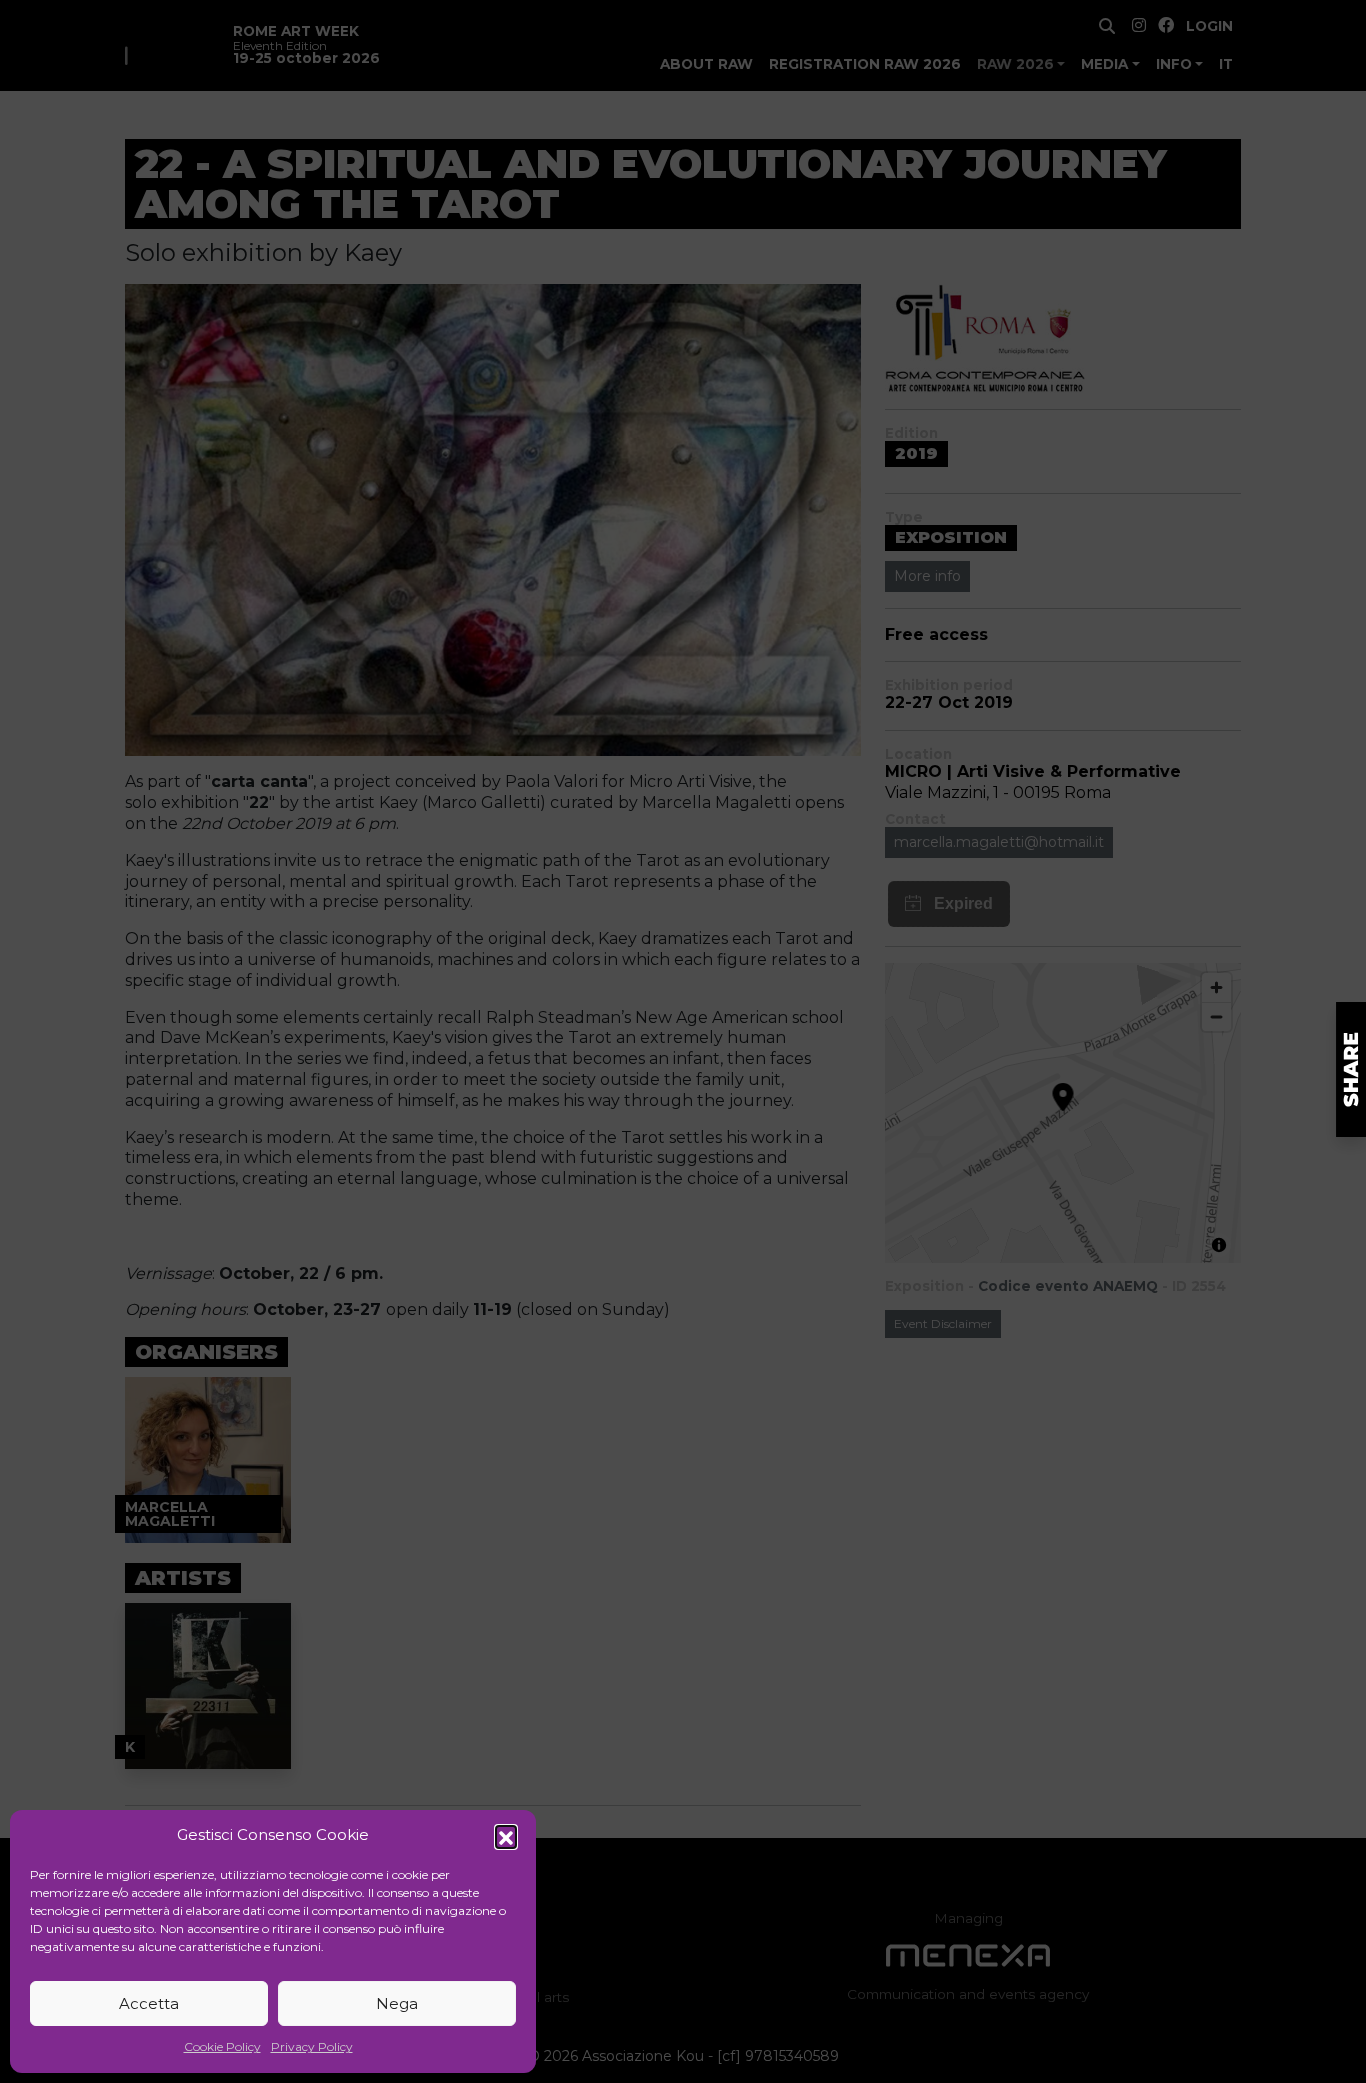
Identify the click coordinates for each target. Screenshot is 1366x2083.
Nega (397, 2003)
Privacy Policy (312, 2046)
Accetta (149, 2003)
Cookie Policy (222, 2046)
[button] (506, 1836)
